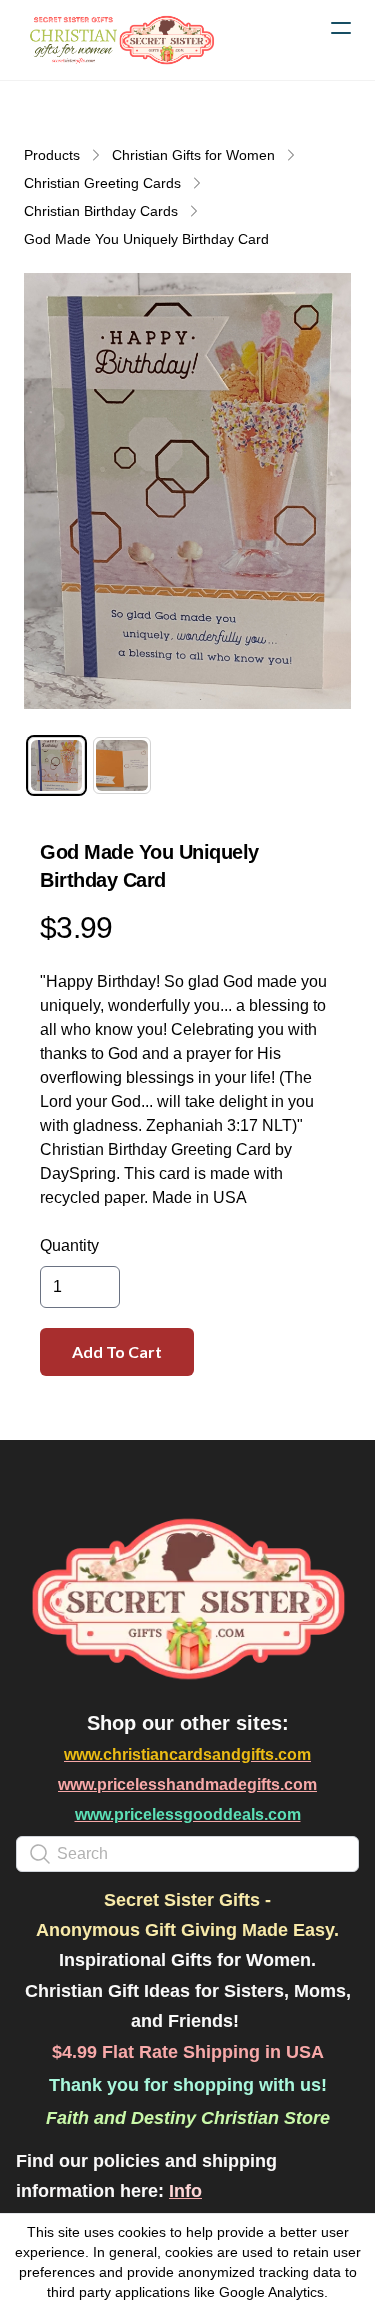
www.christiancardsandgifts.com (187, 1754)
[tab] (56, 765)
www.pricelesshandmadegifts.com (187, 1784)
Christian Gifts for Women (193, 155)
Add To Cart (117, 1351)
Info (185, 2191)
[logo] (120, 40)
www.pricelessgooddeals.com (188, 1814)
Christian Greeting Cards (102, 183)
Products (52, 155)
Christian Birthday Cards (101, 211)
